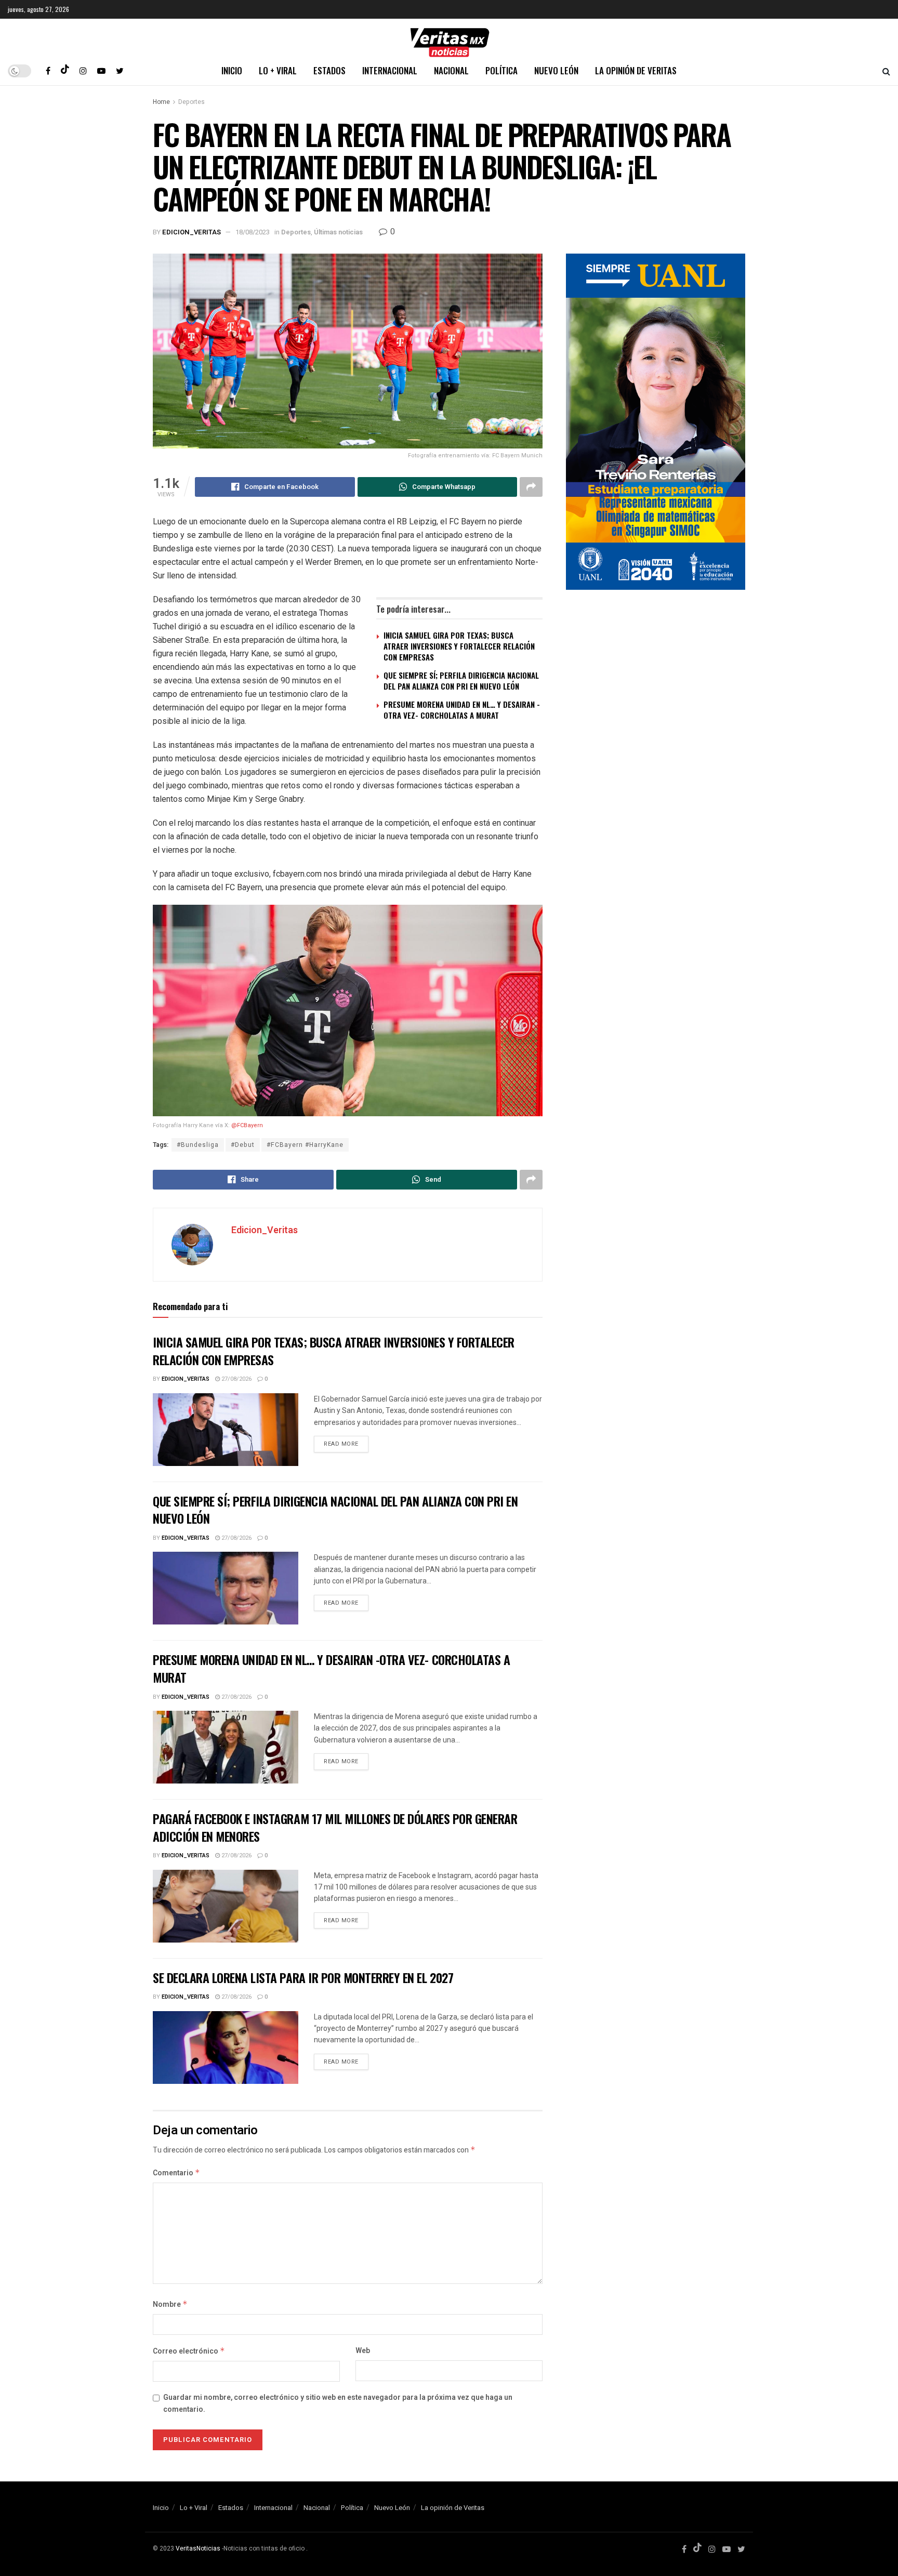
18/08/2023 (253, 232)
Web (363, 2351)
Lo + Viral (278, 70)
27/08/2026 (236, 1379)
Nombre (170, 2304)
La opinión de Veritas (636, 70)
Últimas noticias (338, 232)
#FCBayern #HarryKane (305, 1145)
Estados (329, 70)
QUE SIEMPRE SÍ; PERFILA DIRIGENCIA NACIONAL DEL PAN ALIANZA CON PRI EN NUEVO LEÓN (461, 681)
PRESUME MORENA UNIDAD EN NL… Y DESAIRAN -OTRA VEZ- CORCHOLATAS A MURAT (462, 710)
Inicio (232, 70)
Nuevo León (556, 70)
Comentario (176, 2173)
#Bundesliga (198, 1145)
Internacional (390, 70)
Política (501, 70)
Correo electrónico (189, 2351)
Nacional (451, 70)
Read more (341, 1444)
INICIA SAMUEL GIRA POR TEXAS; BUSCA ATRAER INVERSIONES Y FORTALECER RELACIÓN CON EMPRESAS (459, 646)
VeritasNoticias (198, 2548)
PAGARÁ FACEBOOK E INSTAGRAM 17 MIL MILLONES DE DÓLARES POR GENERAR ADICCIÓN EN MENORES (335, 1827)
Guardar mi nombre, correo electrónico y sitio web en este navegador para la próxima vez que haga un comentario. (338, 2403)
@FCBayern (247, 1125)
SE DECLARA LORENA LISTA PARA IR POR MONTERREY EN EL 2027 (303, 1977)
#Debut (243, 1145)
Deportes (192, 102)
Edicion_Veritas (192, 232)
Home (161, 102)
